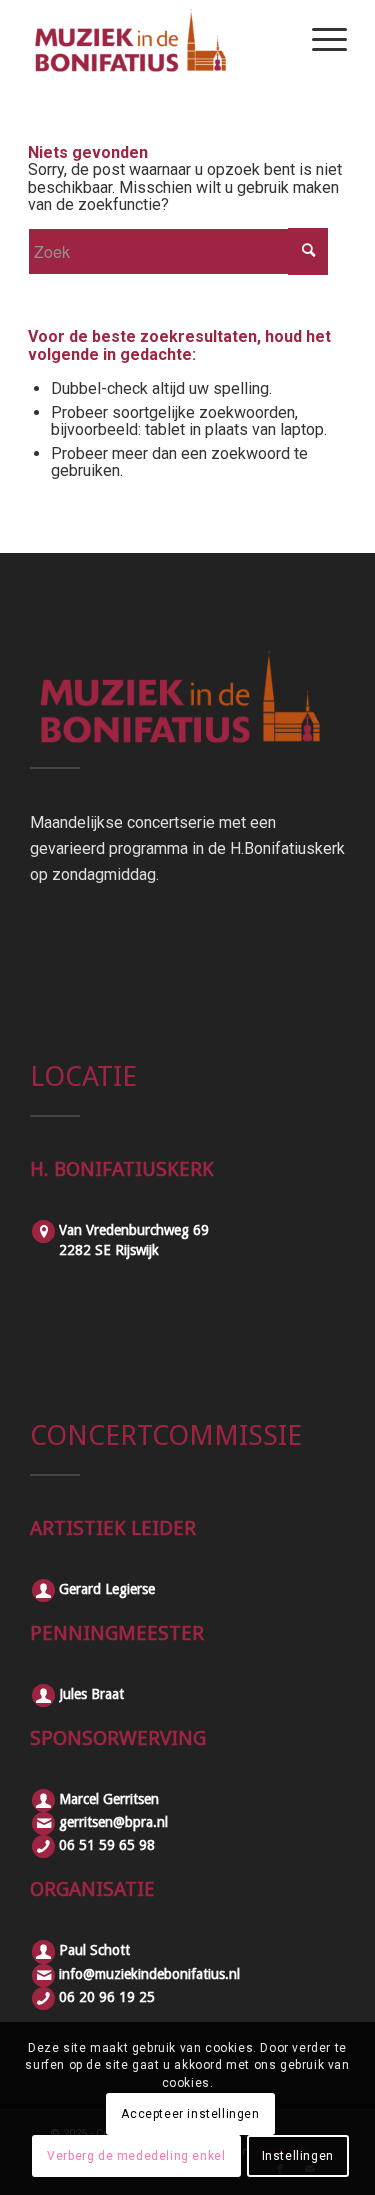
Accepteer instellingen (190, 2114)
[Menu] (319, 40)
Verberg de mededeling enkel (136, 2156)
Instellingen (298, 2156)
